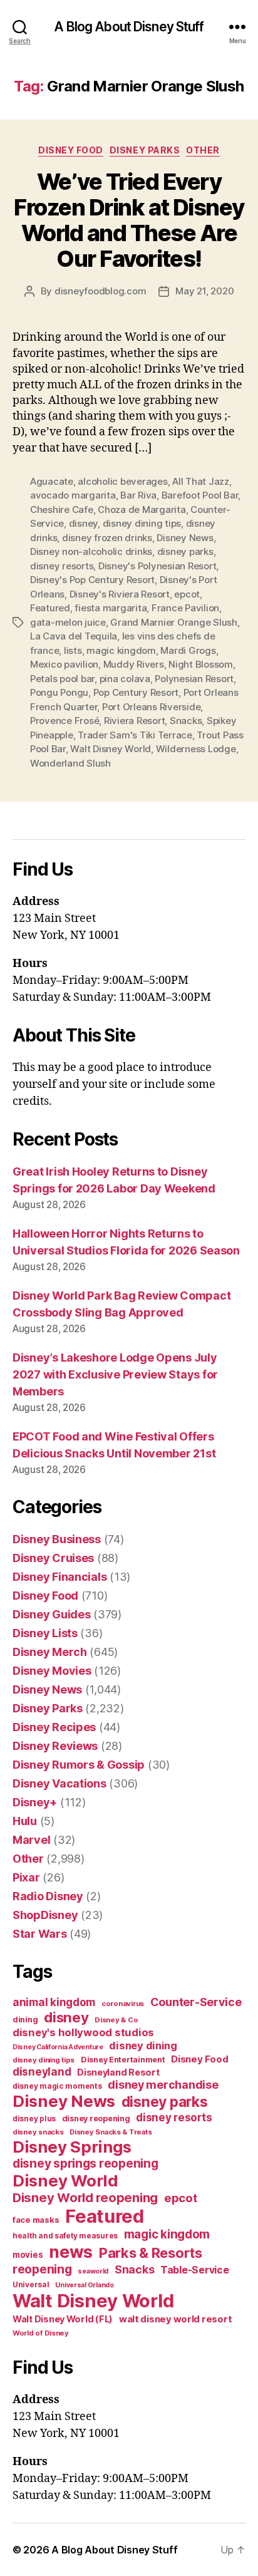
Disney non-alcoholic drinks (91, 551)
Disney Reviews (55, 1746)
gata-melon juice (68, 622)
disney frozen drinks (107, 538)
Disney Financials (59, 1577)
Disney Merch (50, 1652)
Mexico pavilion (64, 664)
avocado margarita (73, 495)
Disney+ (35, 1802)
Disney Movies (52, 1671)
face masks (36, 2220)
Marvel (31, 1840)
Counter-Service (196, 2002)
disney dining (143, 2046)
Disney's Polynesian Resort (157, 566)
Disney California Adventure (58, 2047)
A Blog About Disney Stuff (129, 27)
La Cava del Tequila (74, 636)
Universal (31, 2285)
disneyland (42, 2072)
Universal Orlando (84, 2285)
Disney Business (57, 1539)
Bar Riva (138, 495)
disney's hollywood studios (83, 2032)
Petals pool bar (62, 679)
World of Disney (41, 2333)
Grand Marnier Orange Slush (173, 622)
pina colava (125, 679)
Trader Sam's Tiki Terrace (135, 735)
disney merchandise (163, 2085)
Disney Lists (45, 1633)
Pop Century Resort (136, 692)
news (71, 2252)
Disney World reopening (85, 2198)
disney (83, 523)
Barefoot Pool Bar (200, 495)
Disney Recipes (54, 1727)
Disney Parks (145, 150)
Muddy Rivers (134, 664)
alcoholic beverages (122, 481)
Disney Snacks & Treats (111, 2132)
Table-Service (195, 2270)
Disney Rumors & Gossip (79, 1765)
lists (73, 650)
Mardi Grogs (188, 650)
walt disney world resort (176, 2319)
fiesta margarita (111, 608)
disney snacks (38, 2132)
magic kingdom (121, 650)
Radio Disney (48, 1896)
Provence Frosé (64, 721)
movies (28, 2255)
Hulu (25, 1821)
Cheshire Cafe (62, 510)
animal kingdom (54, 2002)
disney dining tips (142, 523)
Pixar (26, 1877)
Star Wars (40, 1934)
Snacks (186, 721)
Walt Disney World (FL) (63, 2319)
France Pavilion (185, 608)
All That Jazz (201, 481)
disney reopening (96, 2118)
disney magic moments (57, 2086)
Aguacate (52, 481)
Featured (50, 608)
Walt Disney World (111, 749)
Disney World (65, 2180)
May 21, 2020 (204, 291)
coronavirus (123, 2004)
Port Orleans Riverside (151, 707)
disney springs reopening (85, 2164)
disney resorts (62, 566)
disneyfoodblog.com (100, 291)
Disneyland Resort (118, 2072)
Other (203, 150)
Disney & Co (116, 2020)
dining (25, 2020)
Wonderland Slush (70, 763)
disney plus (34, 2119)
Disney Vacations (59, 1783)
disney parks (185, 551)
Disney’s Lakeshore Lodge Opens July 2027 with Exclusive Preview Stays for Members (115, 1374)
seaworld (93, 2271)
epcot (187, 594)
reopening (42, 2269)
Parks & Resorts (151, 2253)
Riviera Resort (134, 721)
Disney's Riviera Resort (120, 594)
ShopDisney (45, 1915)
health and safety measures (65, 2236)
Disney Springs (72, 2147)
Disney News (185, 538)
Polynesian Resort (194, 679)
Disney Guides (52, 1614)
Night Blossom (201, 664)
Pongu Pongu (59, 692)
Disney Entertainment (123, 2060)
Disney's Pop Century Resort (92, 580)
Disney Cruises (53, 1558)
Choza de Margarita (142, 510)
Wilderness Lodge (196, 749)
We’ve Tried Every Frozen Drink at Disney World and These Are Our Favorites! (129, 220)
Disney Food (71, 150)
